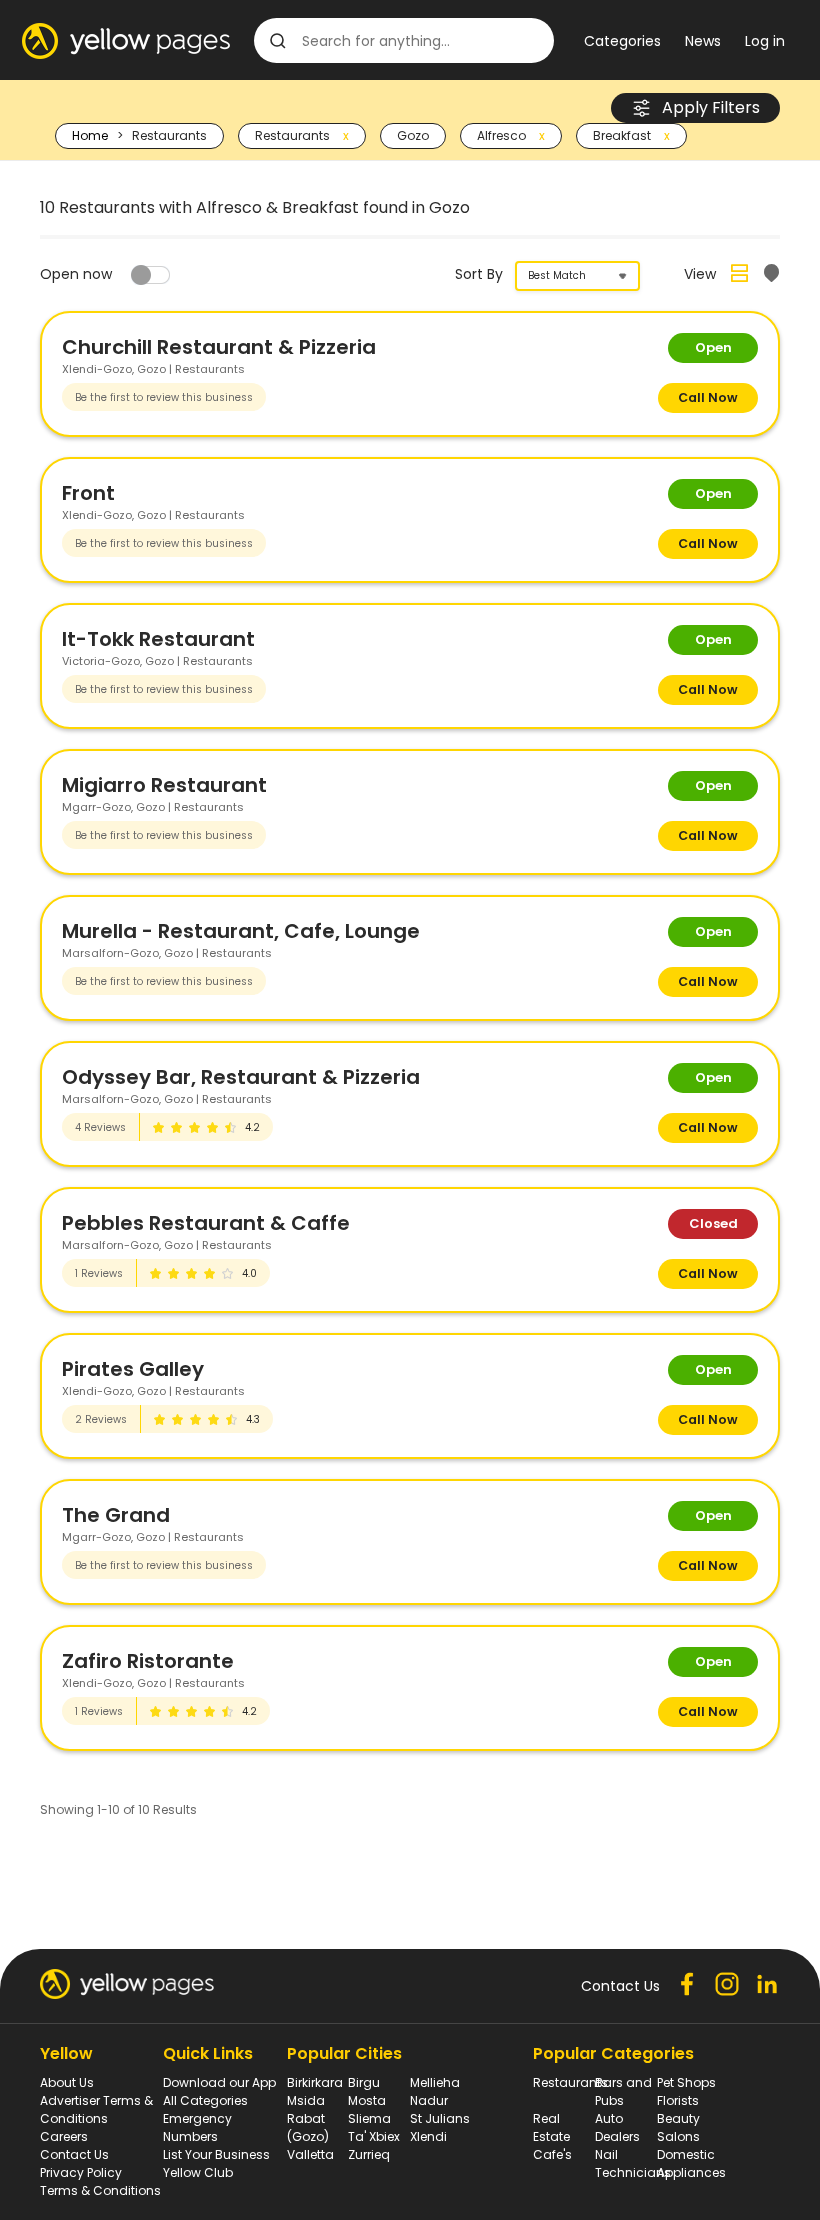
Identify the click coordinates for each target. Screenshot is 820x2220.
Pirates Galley (133, 1369)
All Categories (205, 2100)
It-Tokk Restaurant (158, 639)
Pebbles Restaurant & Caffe (206, 1223)
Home (90, 135)
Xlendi (428, 2136)
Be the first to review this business (164, 397)
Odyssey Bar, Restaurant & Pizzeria (241, 1077)
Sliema (369, 2118)
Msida (306, 2100)
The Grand (116, 1515)
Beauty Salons (678, 2127)
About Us (67, 2082)
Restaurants (570, 2082)
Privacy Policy (81, 2172)
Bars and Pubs (623, 2091)
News (703, 41)
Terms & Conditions (100, 2190)
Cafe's (552, 2154)
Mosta (367, 2100)
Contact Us (74, 2154)
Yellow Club (198, 2172)
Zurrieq (369, 2154)
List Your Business (216, 2154)
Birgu (364, 2082)
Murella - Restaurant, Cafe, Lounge (241, 931)
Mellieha (435, 2082)
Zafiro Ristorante (148, 1661)
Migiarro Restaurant (164, 785)
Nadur (429, 2100)
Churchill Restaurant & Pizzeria (219, 347)
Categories (622, 41)
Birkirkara (315, 2082)
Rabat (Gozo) (308, 2127)
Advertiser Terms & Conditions (96, 2109)
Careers (64, 2136)
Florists (678, 2100)
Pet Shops (686, 2082)
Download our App (219, 2082)
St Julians (440, 2118)
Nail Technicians (633, 2163)
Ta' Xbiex (374, 2136)
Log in (765, 41)
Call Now (708, 397)
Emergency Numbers (197, 2127)
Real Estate (551, 2127)
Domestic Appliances (691, 2163)
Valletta (310, 2154)
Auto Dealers (617, 2127)
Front (88, 493)
